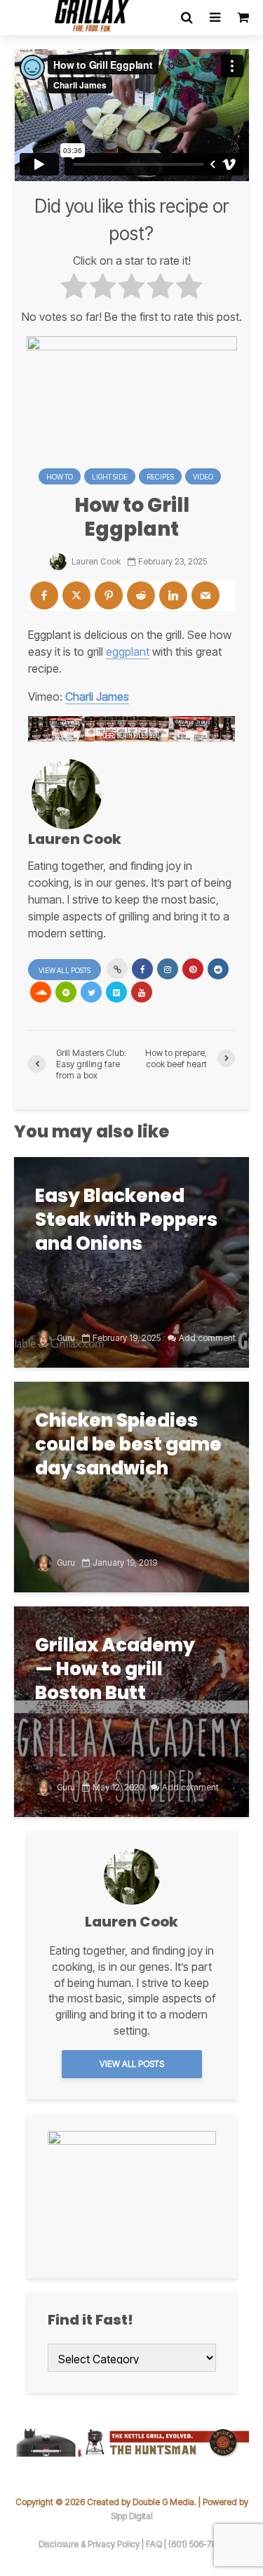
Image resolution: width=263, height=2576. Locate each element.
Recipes (160, 477)
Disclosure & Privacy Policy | (92, 2544)
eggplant (128, 652)
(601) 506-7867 (197, 2544)
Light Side (110, 477)
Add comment (207, 1338)
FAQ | (157, 2544)
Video (203, 477)
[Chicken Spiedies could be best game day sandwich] (131, 1486)
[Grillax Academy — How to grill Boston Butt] (131, 1710)
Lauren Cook (95, 561)
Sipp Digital (132, 2516)
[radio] (74, 288)
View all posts (65, 970)
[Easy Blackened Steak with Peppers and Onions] (131, 1261)
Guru (65, 1338)
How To (60, 477)
